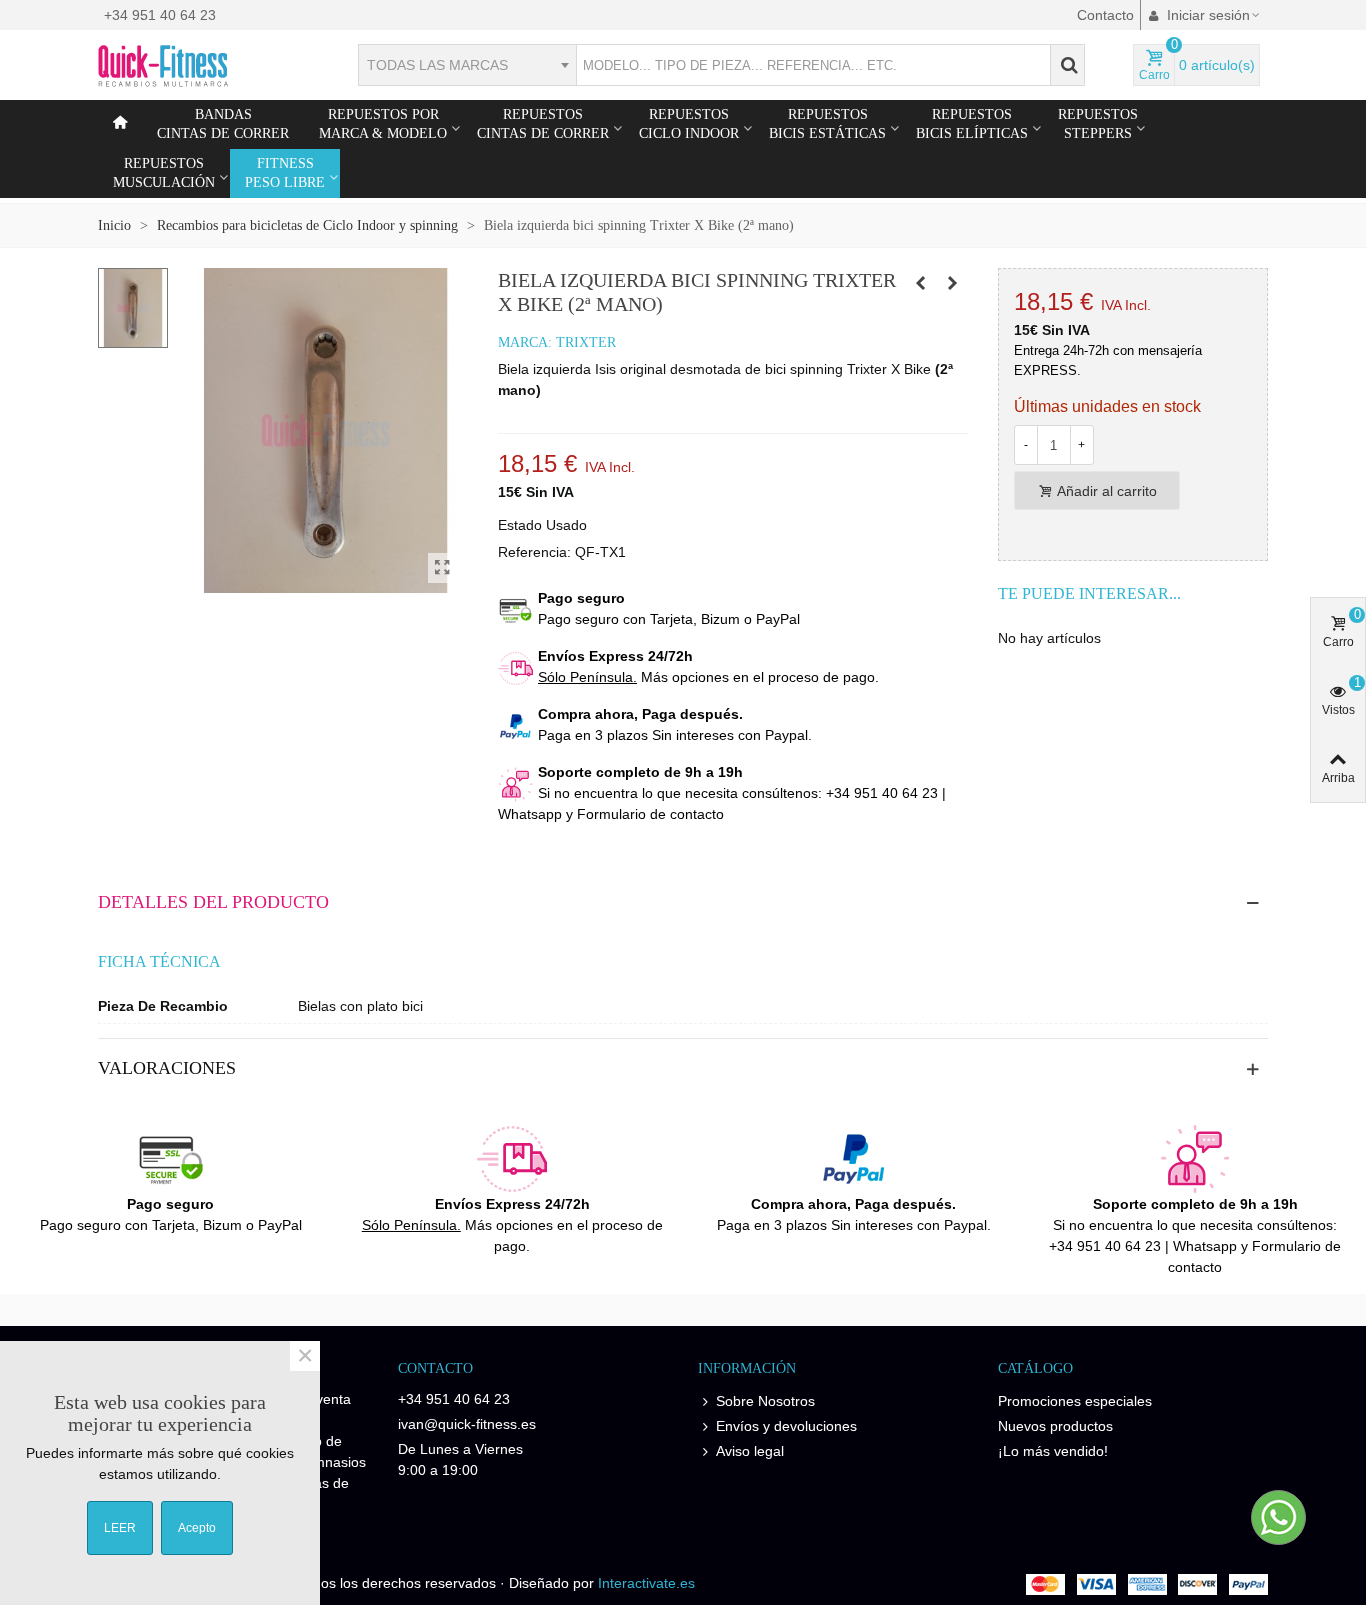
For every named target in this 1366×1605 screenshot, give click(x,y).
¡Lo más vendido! (1053, 1451)
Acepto (197, 1528)
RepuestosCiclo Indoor (689, 124)
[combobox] (467, 65)
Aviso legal (750, 1451)
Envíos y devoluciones (786, 1426)
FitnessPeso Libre (285, 173)
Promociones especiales (1075, 1401)
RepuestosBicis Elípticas (972, 124)
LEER (120, 1528)
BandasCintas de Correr (223, 124)
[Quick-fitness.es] (208, 65)
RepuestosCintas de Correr (543, 124)
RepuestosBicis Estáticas (827, 124)
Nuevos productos (1055, 1426)
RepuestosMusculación (164, 173)
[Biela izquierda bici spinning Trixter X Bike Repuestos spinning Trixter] (443, 568)
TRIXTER (586, 342)
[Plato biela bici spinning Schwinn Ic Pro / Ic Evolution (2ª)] (953, 283)
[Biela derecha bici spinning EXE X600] (921, 283)
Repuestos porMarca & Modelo (383, 124)
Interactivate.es (646, 1583)
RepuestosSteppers (1098, 124)
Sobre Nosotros (765, 1401)
